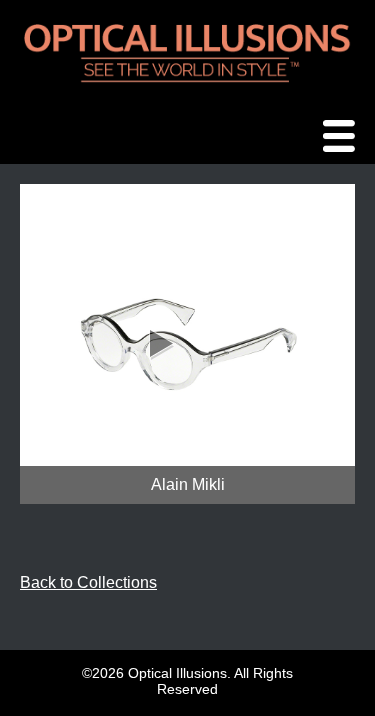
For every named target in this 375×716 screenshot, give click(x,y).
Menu (344, 137)
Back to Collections (88, 582)
